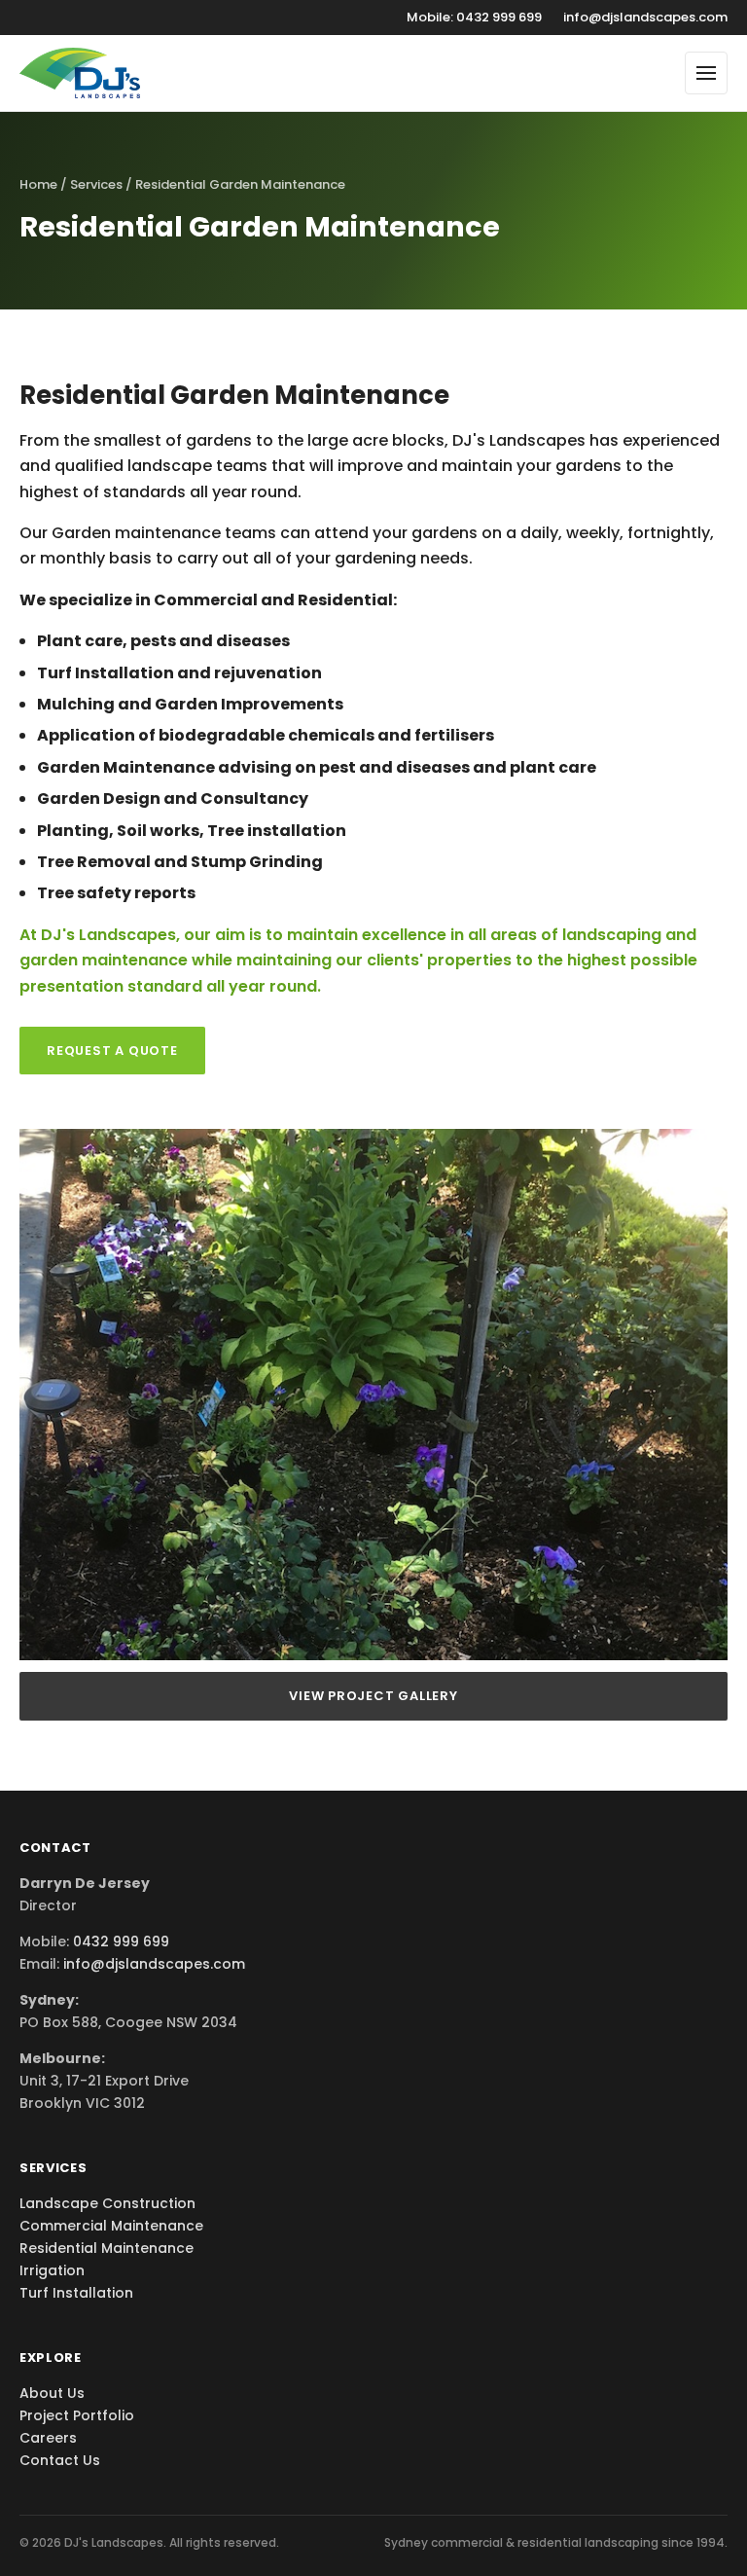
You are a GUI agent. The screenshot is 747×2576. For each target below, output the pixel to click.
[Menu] (706, 73)
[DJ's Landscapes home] (80, 73)
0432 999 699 (121, 1941)
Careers (48, 2438)
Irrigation (52, 2270)
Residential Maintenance (107, 2248)
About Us (52, 2393)
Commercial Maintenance (111, 2226)
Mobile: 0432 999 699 (474, 17)
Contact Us (60, 2460)
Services (96, 184)
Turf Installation (76, 2293)
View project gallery (373, 1696)
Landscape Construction (107, 2203)
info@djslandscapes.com (645, 17)
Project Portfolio (77, 2415)
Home (38, 184)
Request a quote (112, 1051)
